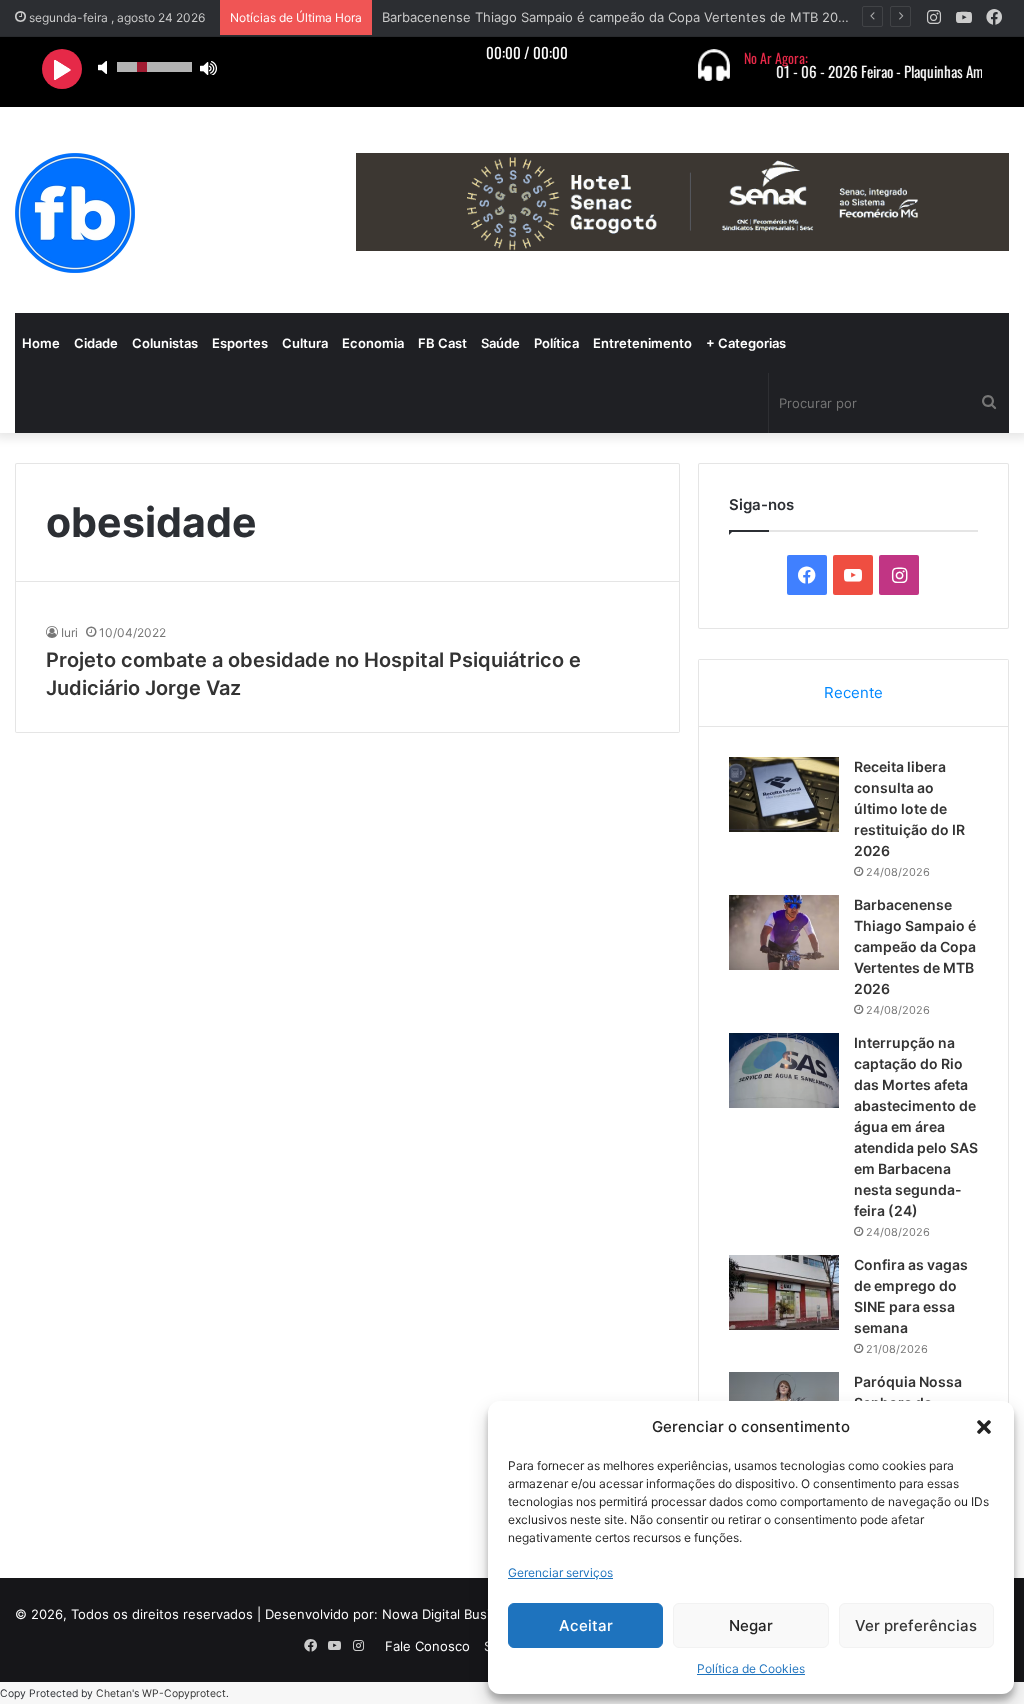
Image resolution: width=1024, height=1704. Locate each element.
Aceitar (586, 1625)
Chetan (114, 1693)
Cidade (96, 343)
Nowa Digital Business (451, 1614)
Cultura (305, 343)
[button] (984, 1427)
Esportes (240, 343)
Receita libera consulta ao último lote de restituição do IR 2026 (909, 808)
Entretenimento (642, 343)
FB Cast (442, 343)
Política (556, 343)
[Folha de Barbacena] (75, 213)
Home (41, 343)
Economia (373, 343)
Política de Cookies (751, 1668)
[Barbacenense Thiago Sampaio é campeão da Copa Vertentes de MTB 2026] (784, 932)
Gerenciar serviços (560, 1572)
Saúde (500, 343)
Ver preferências (916, 1625)
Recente (853, 692)
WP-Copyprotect (184, 1693)
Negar (751, 1625)
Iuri (69, 632)
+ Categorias (746, 343)
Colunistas (165, 343)
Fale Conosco (427, 1646)
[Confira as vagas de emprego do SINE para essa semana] (784, 1292)
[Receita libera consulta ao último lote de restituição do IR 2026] (784, 794)
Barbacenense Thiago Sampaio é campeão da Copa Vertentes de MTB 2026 (618, 17)
